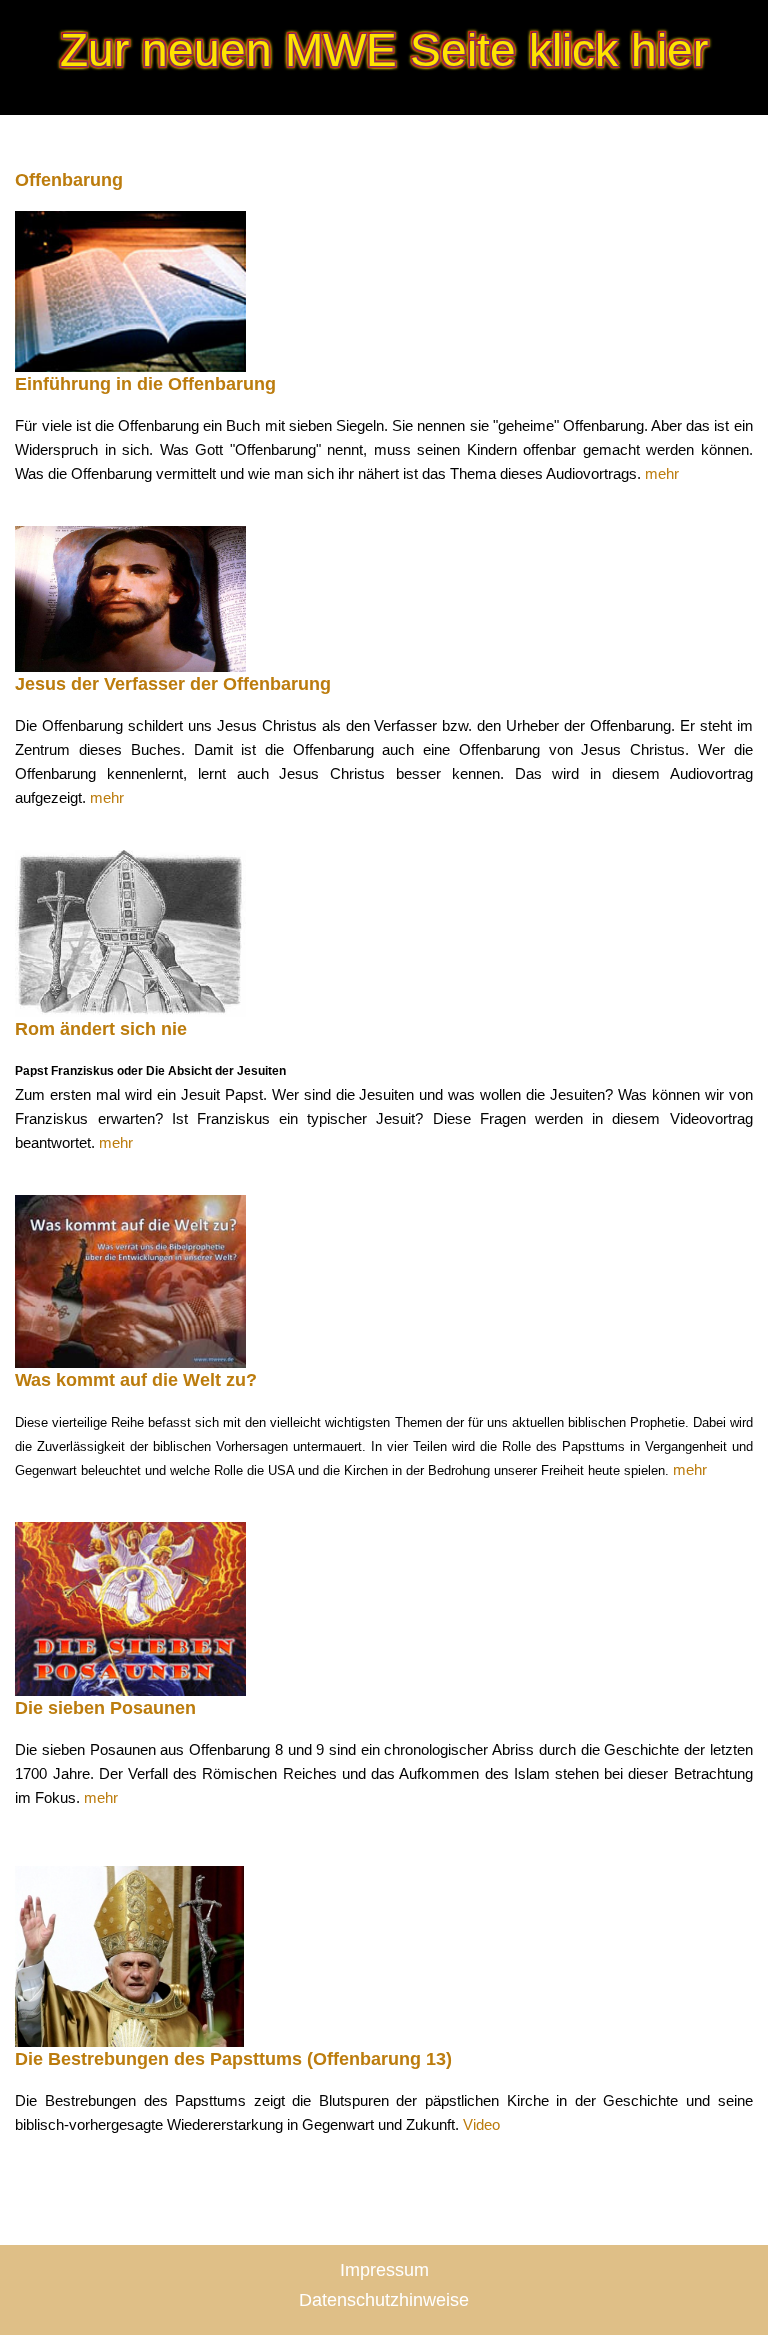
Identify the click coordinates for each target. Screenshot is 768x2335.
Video (481, 2124)
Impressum (384, 2270)
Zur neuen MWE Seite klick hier (384, 50)
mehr (662, 473)
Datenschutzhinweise (384, 2300)
